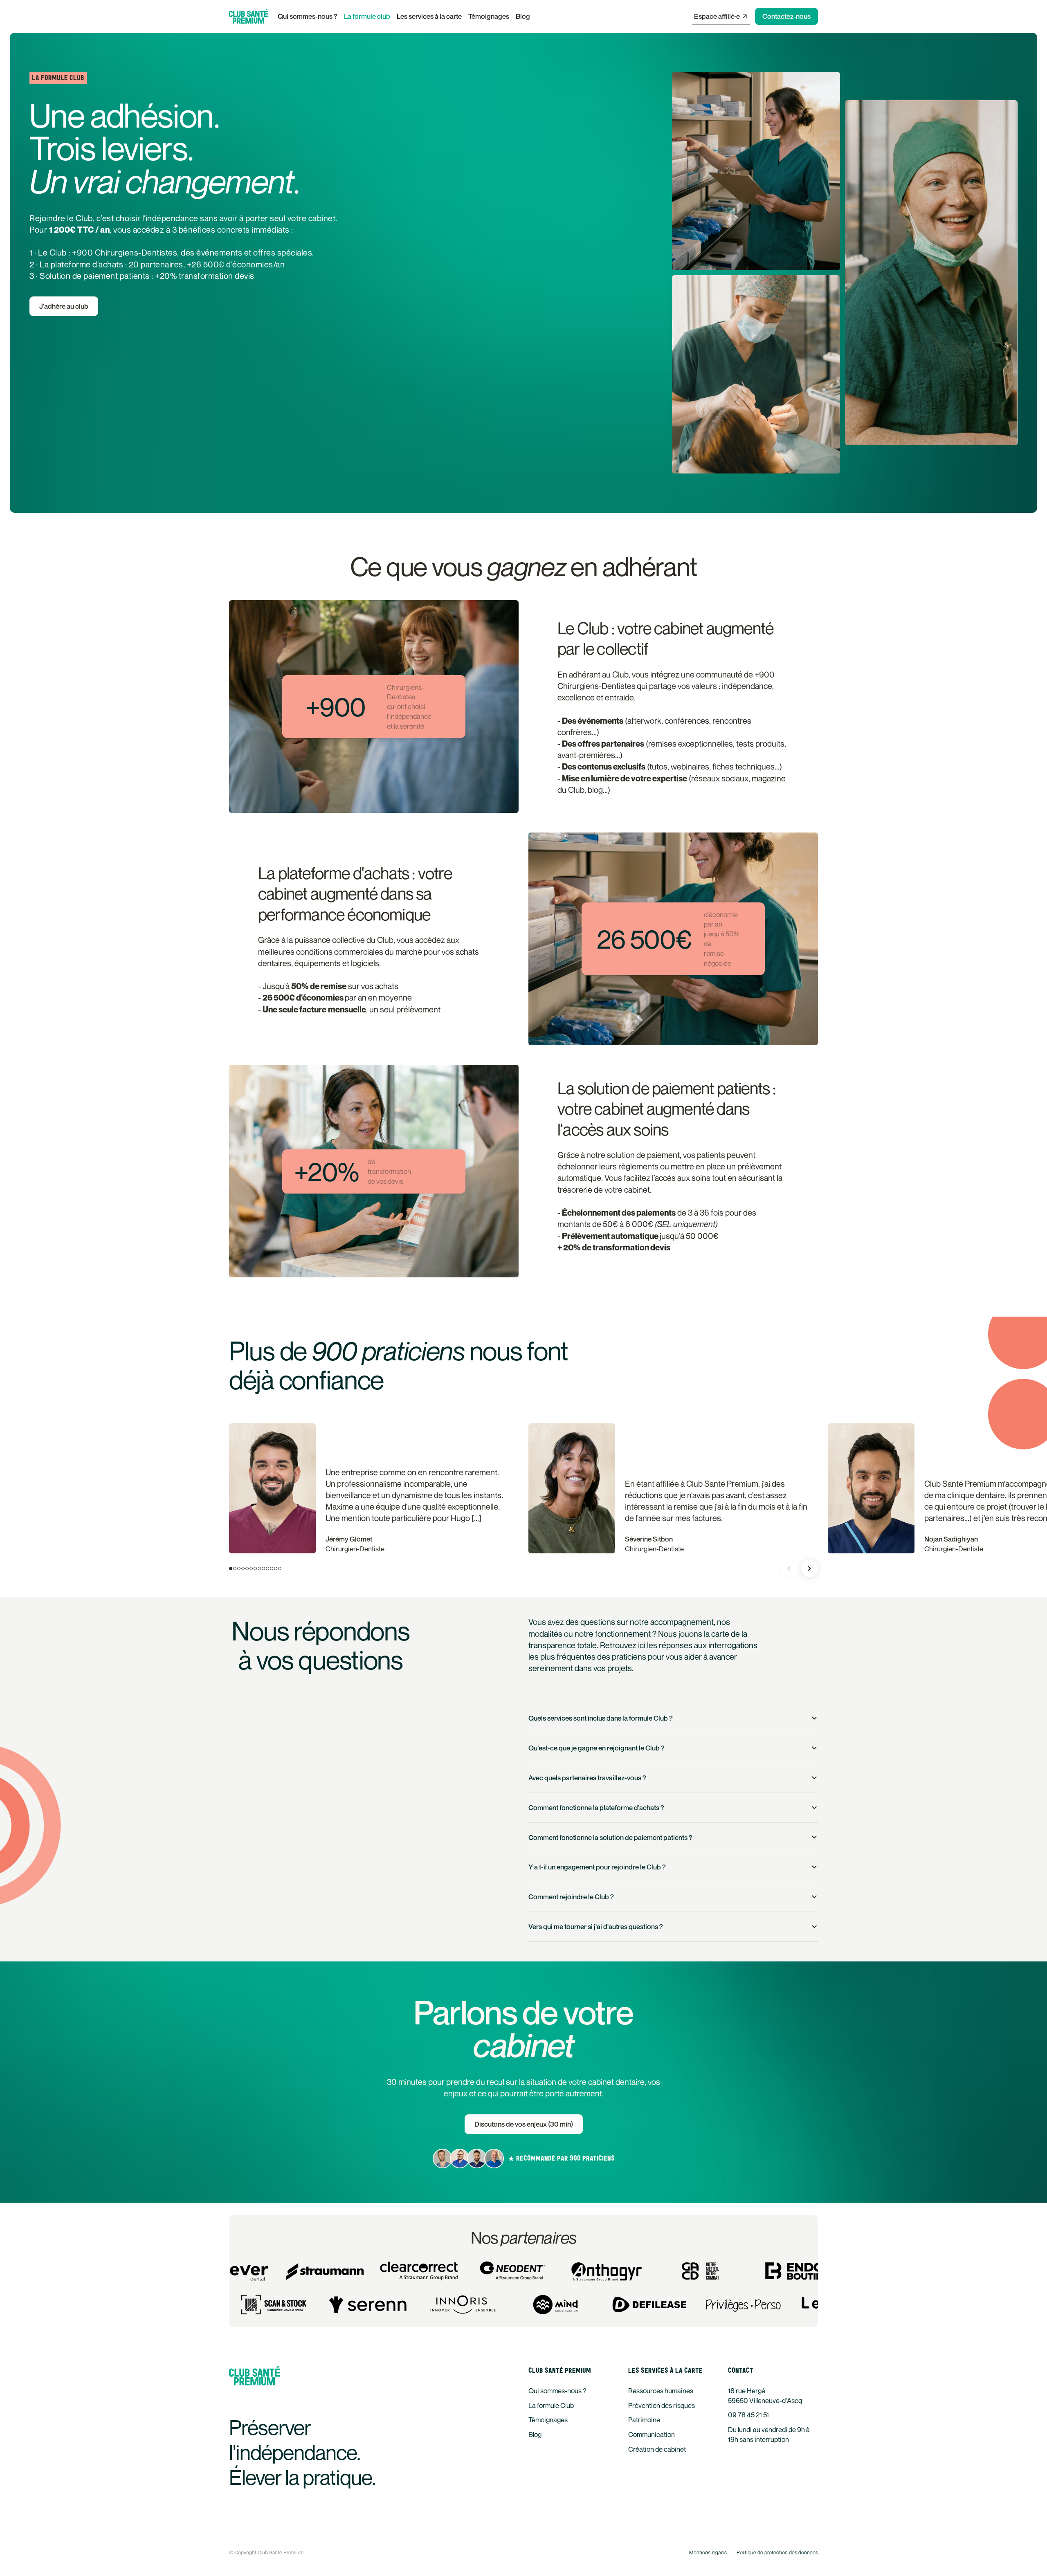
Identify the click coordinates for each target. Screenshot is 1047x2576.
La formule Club (551, 2405)
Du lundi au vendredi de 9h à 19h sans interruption (769, 2434)
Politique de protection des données (777, 2552)
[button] (429, 16)
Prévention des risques (662, 2405)
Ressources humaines (661, 2391)
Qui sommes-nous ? (308, 16)
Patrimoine (644, 2420)
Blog (523, 16)
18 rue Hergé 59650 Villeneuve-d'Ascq (765, 2395)
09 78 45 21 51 (748, 2415)
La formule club (367, 16)
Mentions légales (708, 2552)
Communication (652, 2434)
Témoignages (489, 16)
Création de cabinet (657, 2449)
